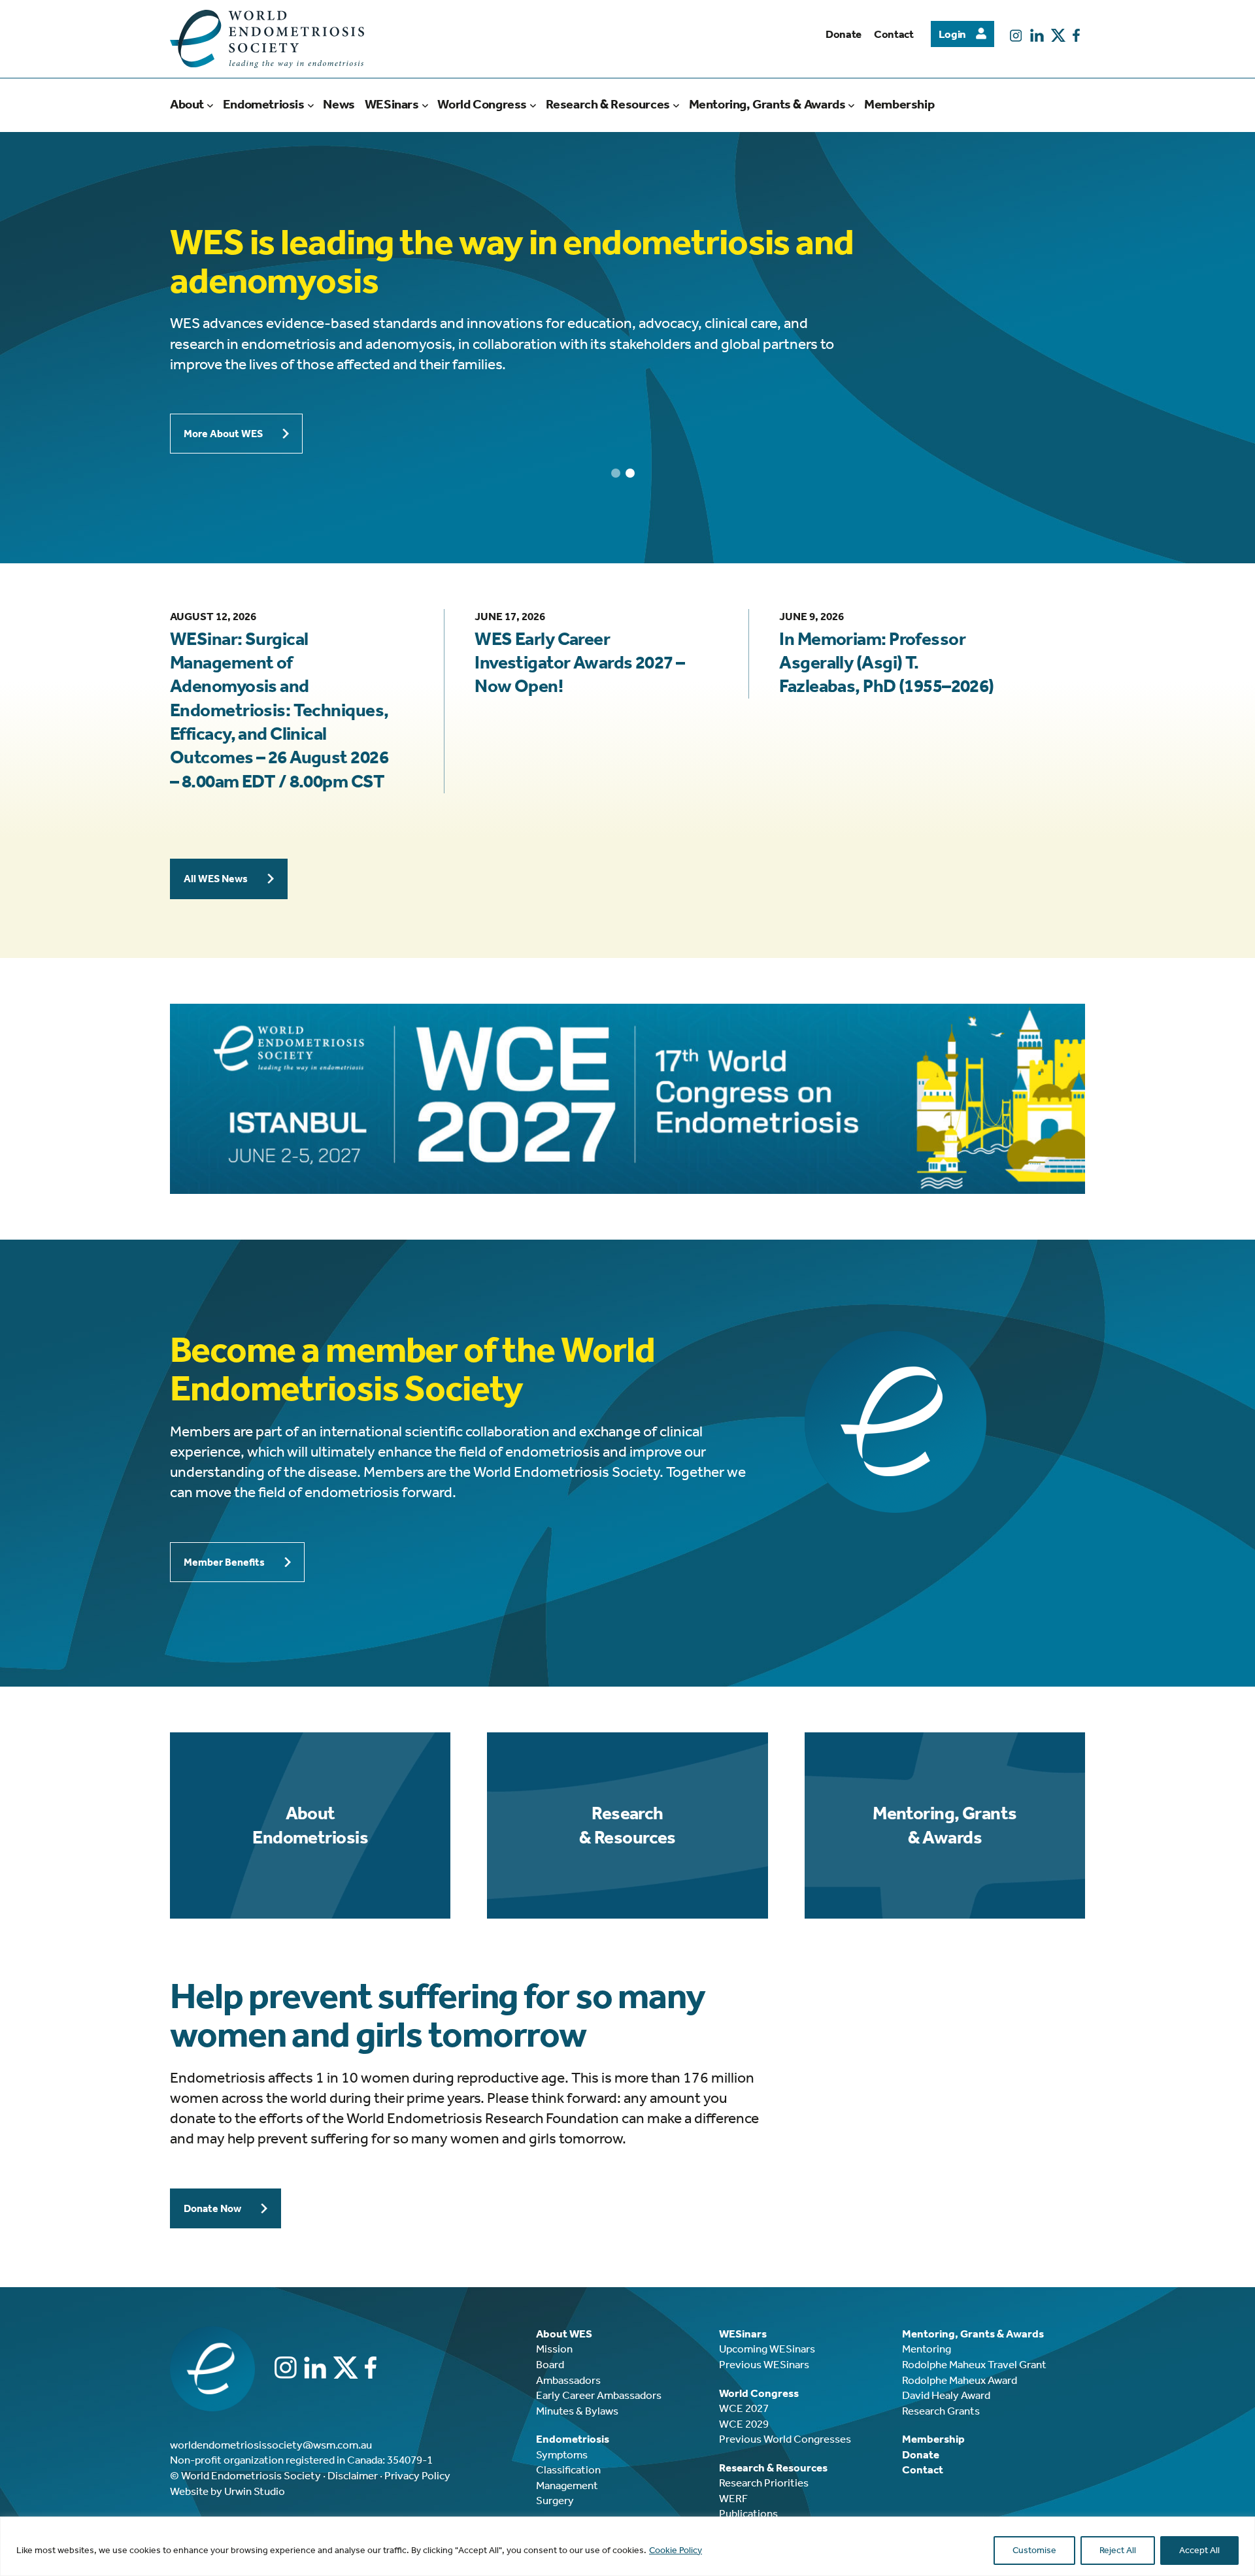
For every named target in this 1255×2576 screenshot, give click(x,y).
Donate (844, 34)
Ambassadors (568, 2380)
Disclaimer (353, 2475)
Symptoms (562, 2454)
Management (567, 2485)
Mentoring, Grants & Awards (945, 1825)
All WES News (216, 879)
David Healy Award (946, 2395)
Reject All (1118, 2550)
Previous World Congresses (785, 2439)
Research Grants (941, 2411)
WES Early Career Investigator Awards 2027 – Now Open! (579, 663)
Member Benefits (224, 1562)
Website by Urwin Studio (227, 2491)
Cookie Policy (676, 2550)
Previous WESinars (764, 2364)
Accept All (1199, 2550)
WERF (733, 2498)
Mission (554, 2349)
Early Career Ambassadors (599, 2395)
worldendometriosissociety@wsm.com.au (271, 2445)
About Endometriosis (310, 1825)
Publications (748, 2513)
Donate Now (212, 2208)
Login (952, 34)
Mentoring (927, 2349)
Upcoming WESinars (767, 2349)
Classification (568, 2469)
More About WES (223, 434)
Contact (894, 34)
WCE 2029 (744, 2424)
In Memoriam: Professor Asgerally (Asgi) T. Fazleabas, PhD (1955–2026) (886, 663)
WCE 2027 (744, 2408)
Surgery (555, 2500)
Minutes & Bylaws (577, 2411)
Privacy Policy (417, 2475)
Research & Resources (627, 1825)
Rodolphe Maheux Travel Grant (974, 2364)
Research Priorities (764, 2483)
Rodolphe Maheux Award (960, 2380)
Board (550, 2364)
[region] (627, 2546)
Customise (1034, 2550)
